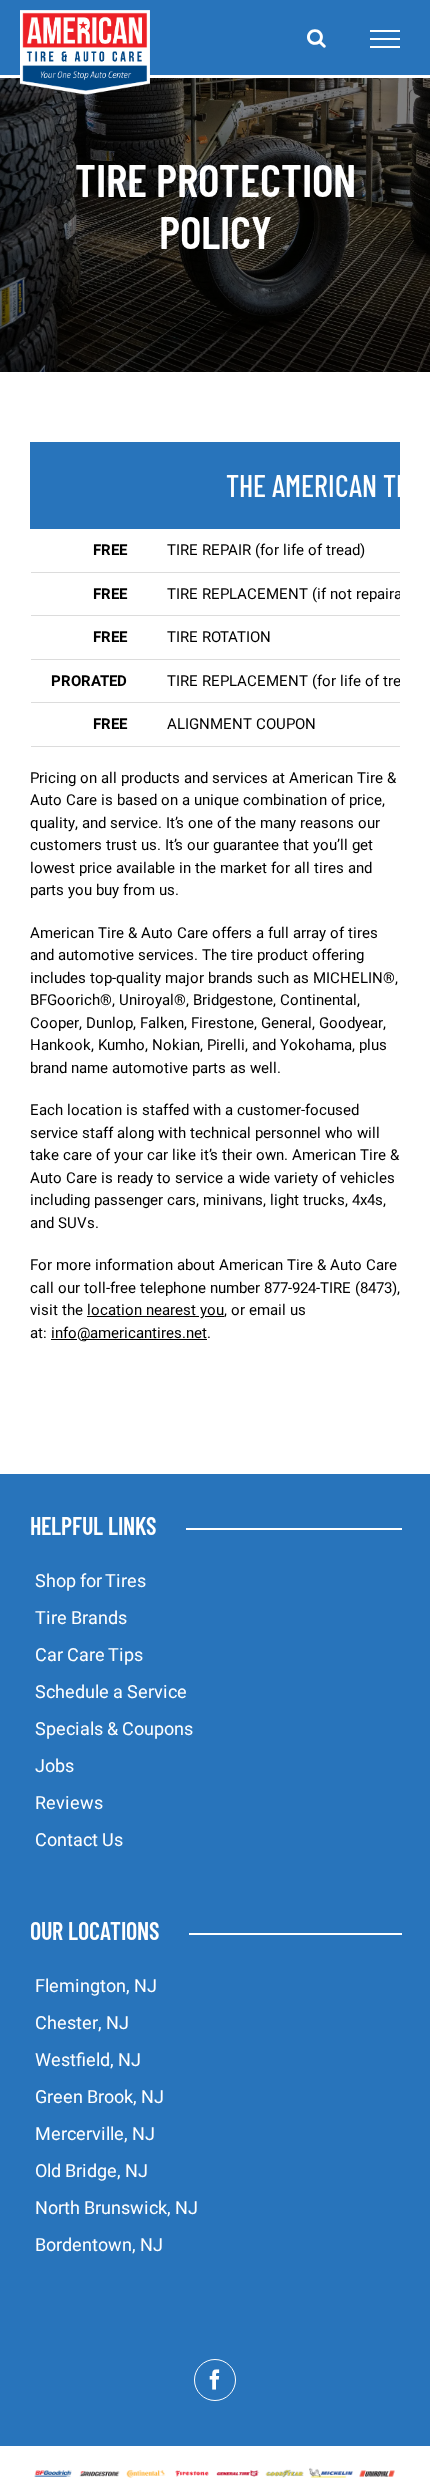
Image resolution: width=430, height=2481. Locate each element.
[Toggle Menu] (385, 39)
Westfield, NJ (88, 2060)
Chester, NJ (82, 2023)
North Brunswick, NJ (116, 2208)
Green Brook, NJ (99, 2097)
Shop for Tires (90, 1581)
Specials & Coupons (114, 1729)
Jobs (54, 1766)
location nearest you (155, 1310)
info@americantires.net (129, 1333)
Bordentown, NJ (99, 2245)
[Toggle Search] (316, 38)
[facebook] (215, 2380)
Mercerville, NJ (95, 2134)
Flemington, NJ (96, 1986)
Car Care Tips (89, 1655)
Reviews (69, 1803)
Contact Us (79, 1840)
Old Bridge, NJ (91, 2171)
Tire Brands (81, 1618)
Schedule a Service (111, 1692)
